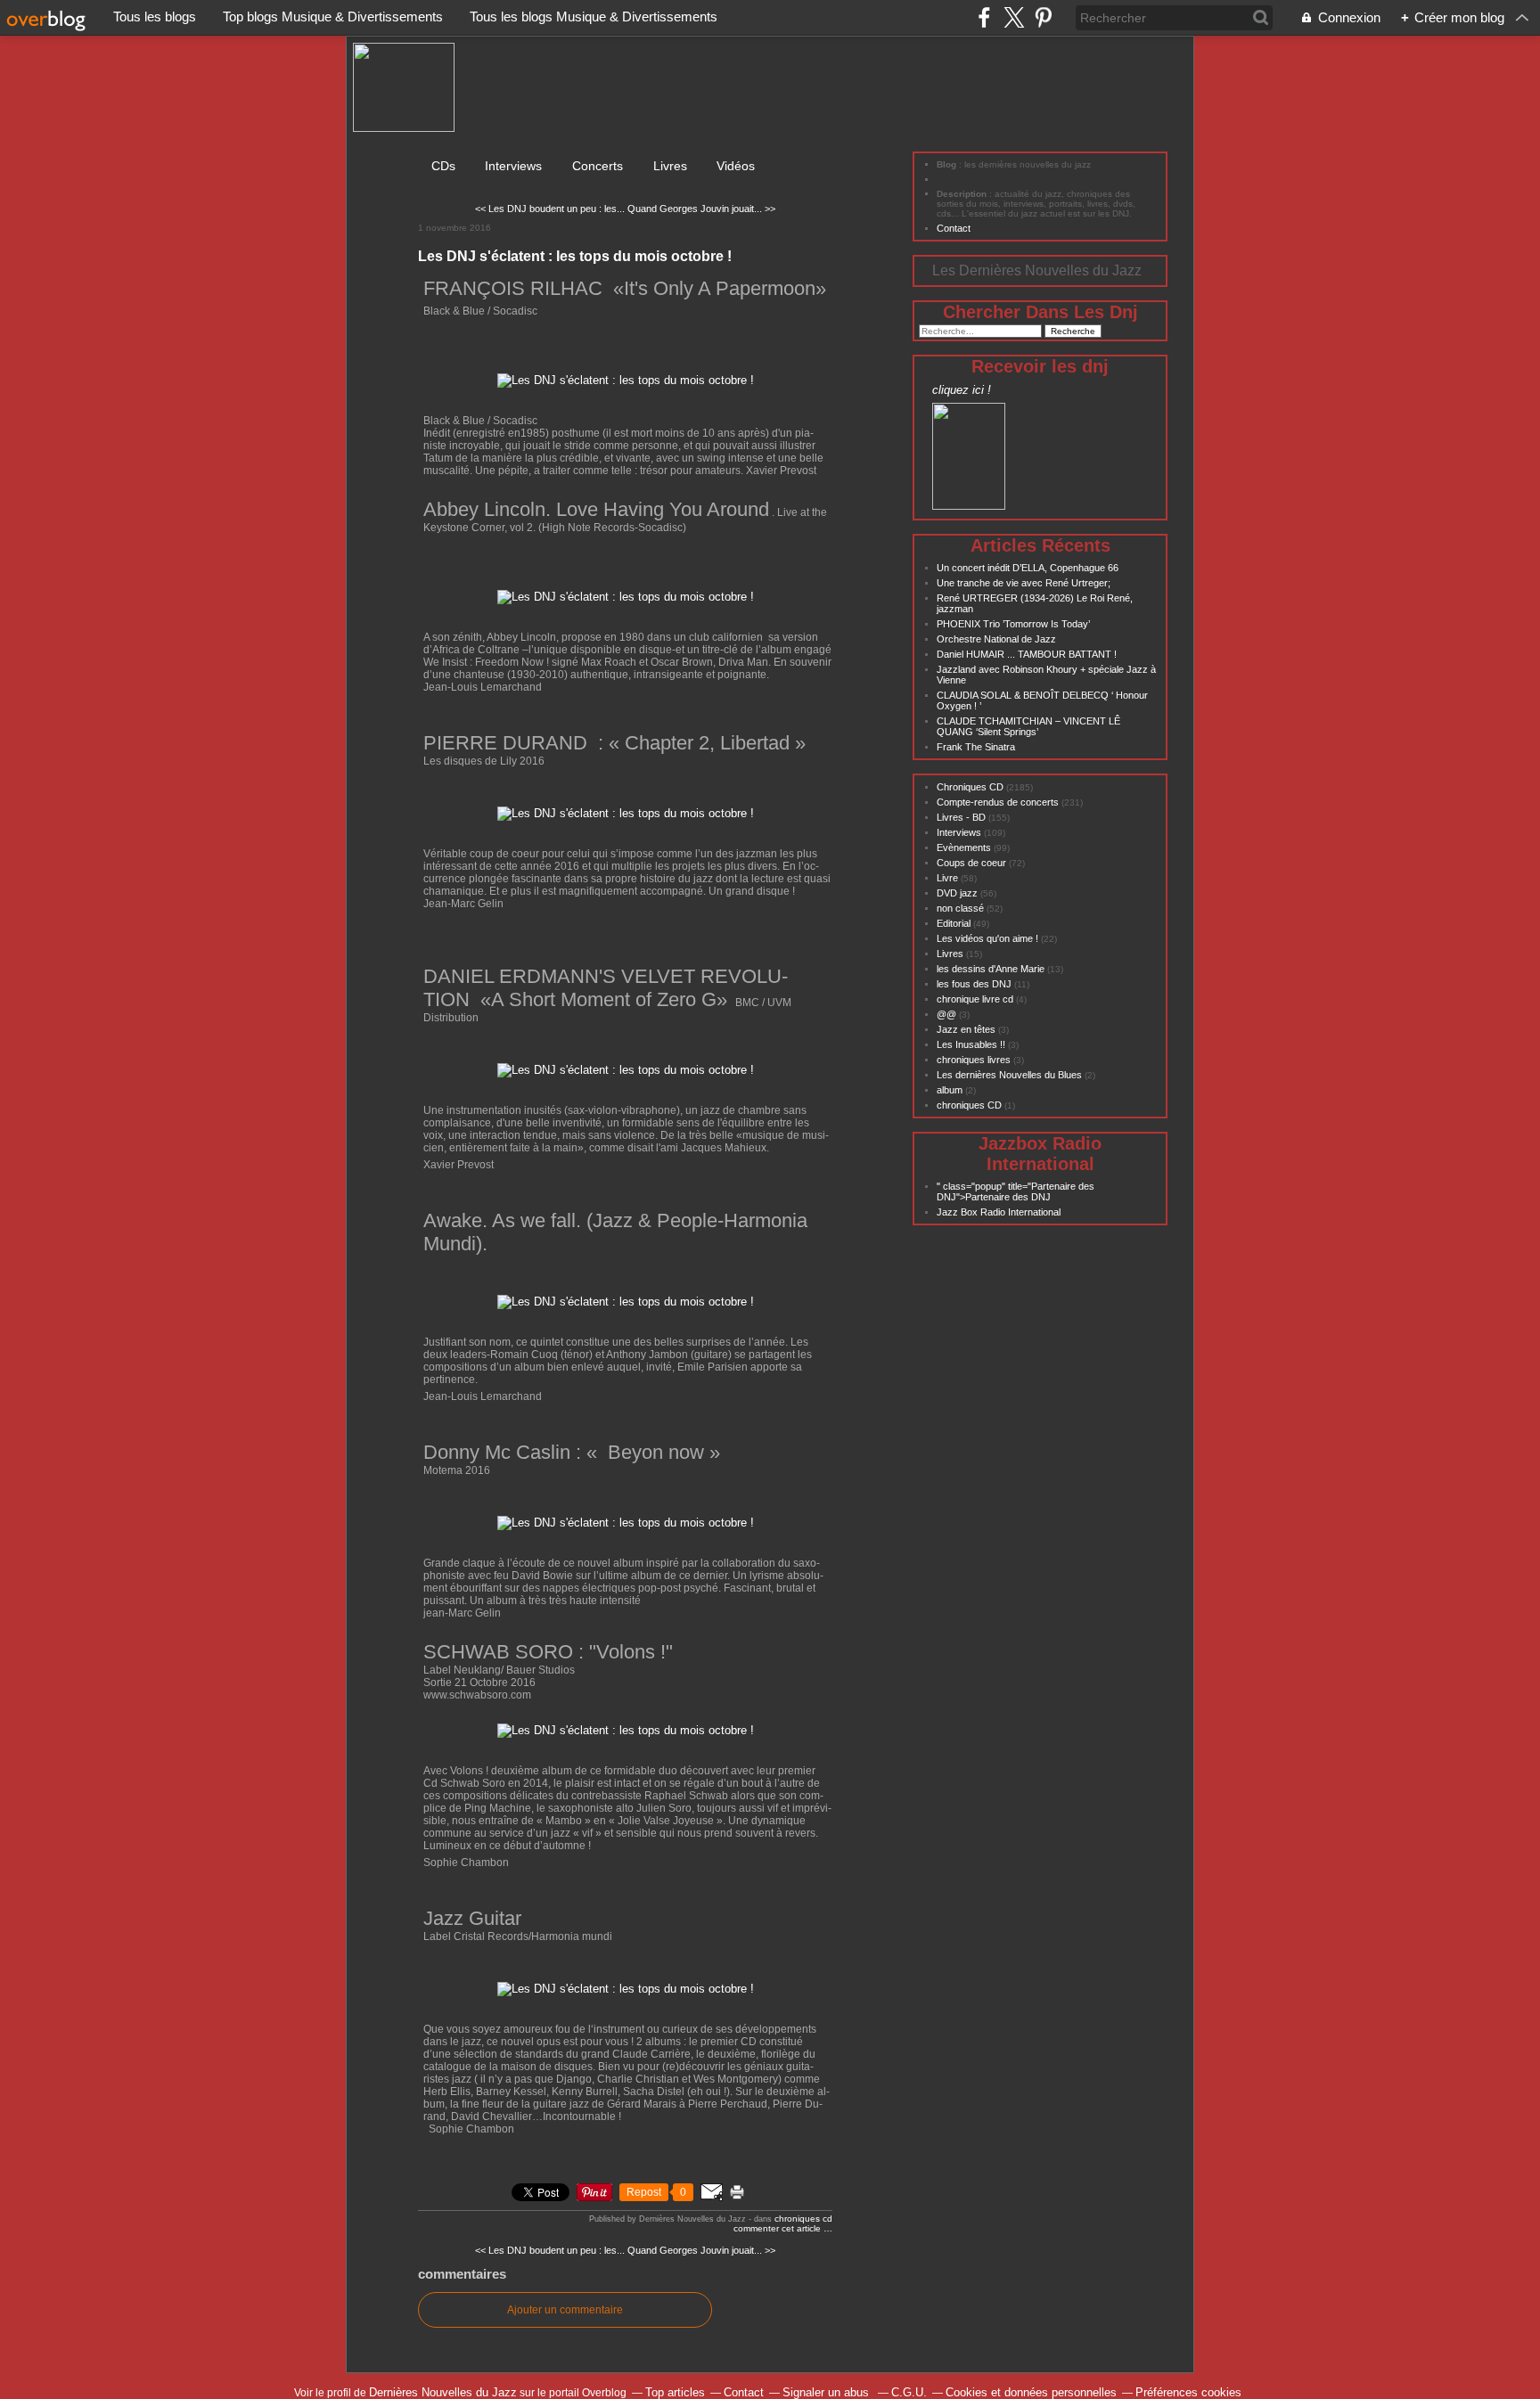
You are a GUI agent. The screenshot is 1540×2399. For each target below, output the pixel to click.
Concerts (599, 166)
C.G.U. (909, 2392)
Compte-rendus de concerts (998, 802)
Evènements (964, 847)
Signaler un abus (827, 2392)
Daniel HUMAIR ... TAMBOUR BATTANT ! (1027, 654)
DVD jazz (957, 893)
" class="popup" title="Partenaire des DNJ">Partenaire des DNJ (1016, 1191)
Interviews (515, 166)
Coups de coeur (971, 863)
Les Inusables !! (971, 1044)
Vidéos (736, 166)
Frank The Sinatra (976, 747)
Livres (670, 166)
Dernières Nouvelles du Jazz (443, 2392)
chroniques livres (974, 1060)
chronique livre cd (975, 999)
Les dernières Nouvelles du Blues (1009, 1075)
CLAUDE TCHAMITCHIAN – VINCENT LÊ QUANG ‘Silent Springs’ (1028, 726)
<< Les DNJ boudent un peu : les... (550, 209)
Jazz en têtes (966, 1029)
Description (963, 194)
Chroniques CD (803, 2219)
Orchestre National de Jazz (996, 639)
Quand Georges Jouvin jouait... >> (701, 209)
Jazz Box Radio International (999, 1212)
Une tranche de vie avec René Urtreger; (1024, 583)
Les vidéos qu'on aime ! (987, 938)
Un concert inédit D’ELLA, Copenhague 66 (1028, 568)
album (950, 1090)
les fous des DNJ (974, 984)
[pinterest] (1043, 17)
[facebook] (984, 17)
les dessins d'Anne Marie (991, 969)
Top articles (675, 2392)
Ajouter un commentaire (565, 2310)
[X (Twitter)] (1014, 17)
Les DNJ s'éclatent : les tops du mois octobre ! (575, 256)
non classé (960, 908)
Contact (954, 228)
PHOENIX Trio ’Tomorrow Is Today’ (1013, 624)
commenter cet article (778, 2228)
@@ (946, 1014)
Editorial (954, 923)
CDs (443, 166)
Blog (946, 164)
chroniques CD (969, 1105)
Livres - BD (961, 817)
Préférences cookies (1188, 2392)
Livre (947, 878)
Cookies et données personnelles (1031, 2392)
